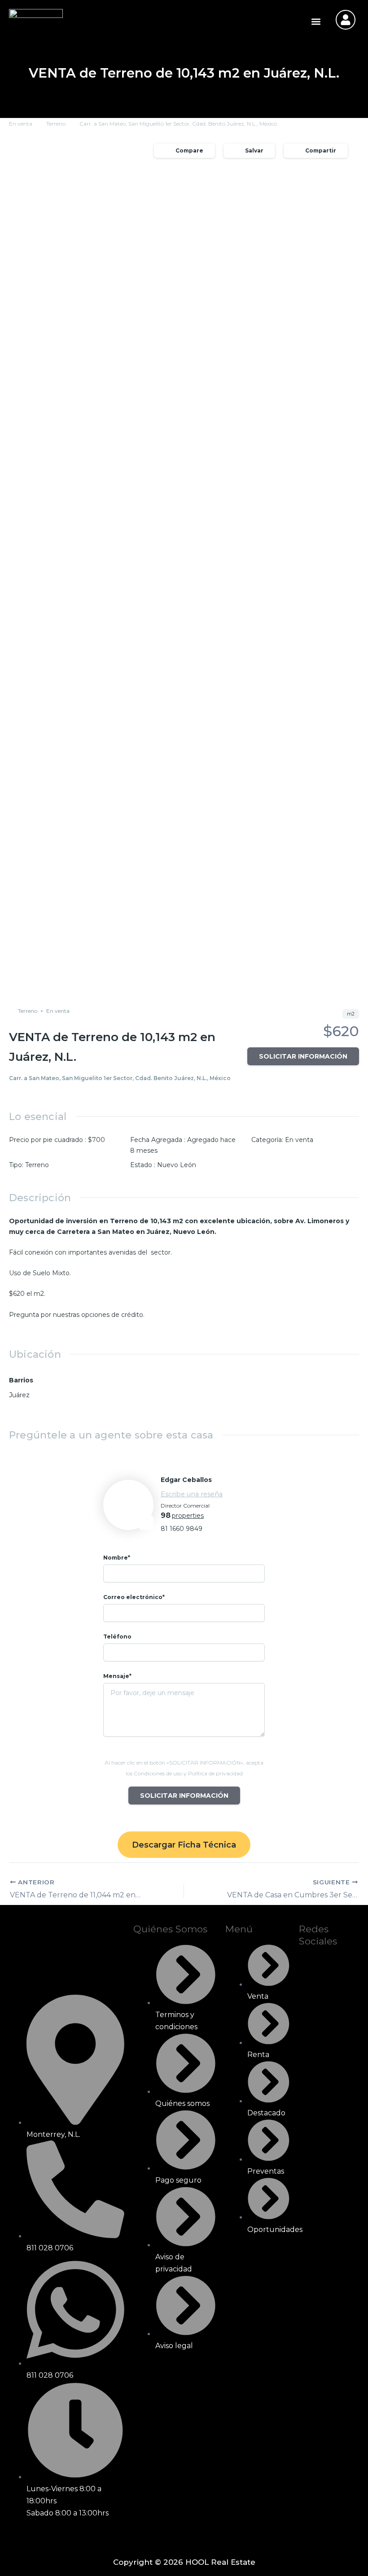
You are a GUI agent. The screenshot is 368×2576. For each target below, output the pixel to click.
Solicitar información (303, 1056)
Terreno (56, 124)
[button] (316, 21)
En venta (21, 124)
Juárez (19, 1395)
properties (188, 1516)
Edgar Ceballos (186, 1480)
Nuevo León (177, 1165)
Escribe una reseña (192, 1494)
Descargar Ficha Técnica (184, 1845)
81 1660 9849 (182, 1529)
